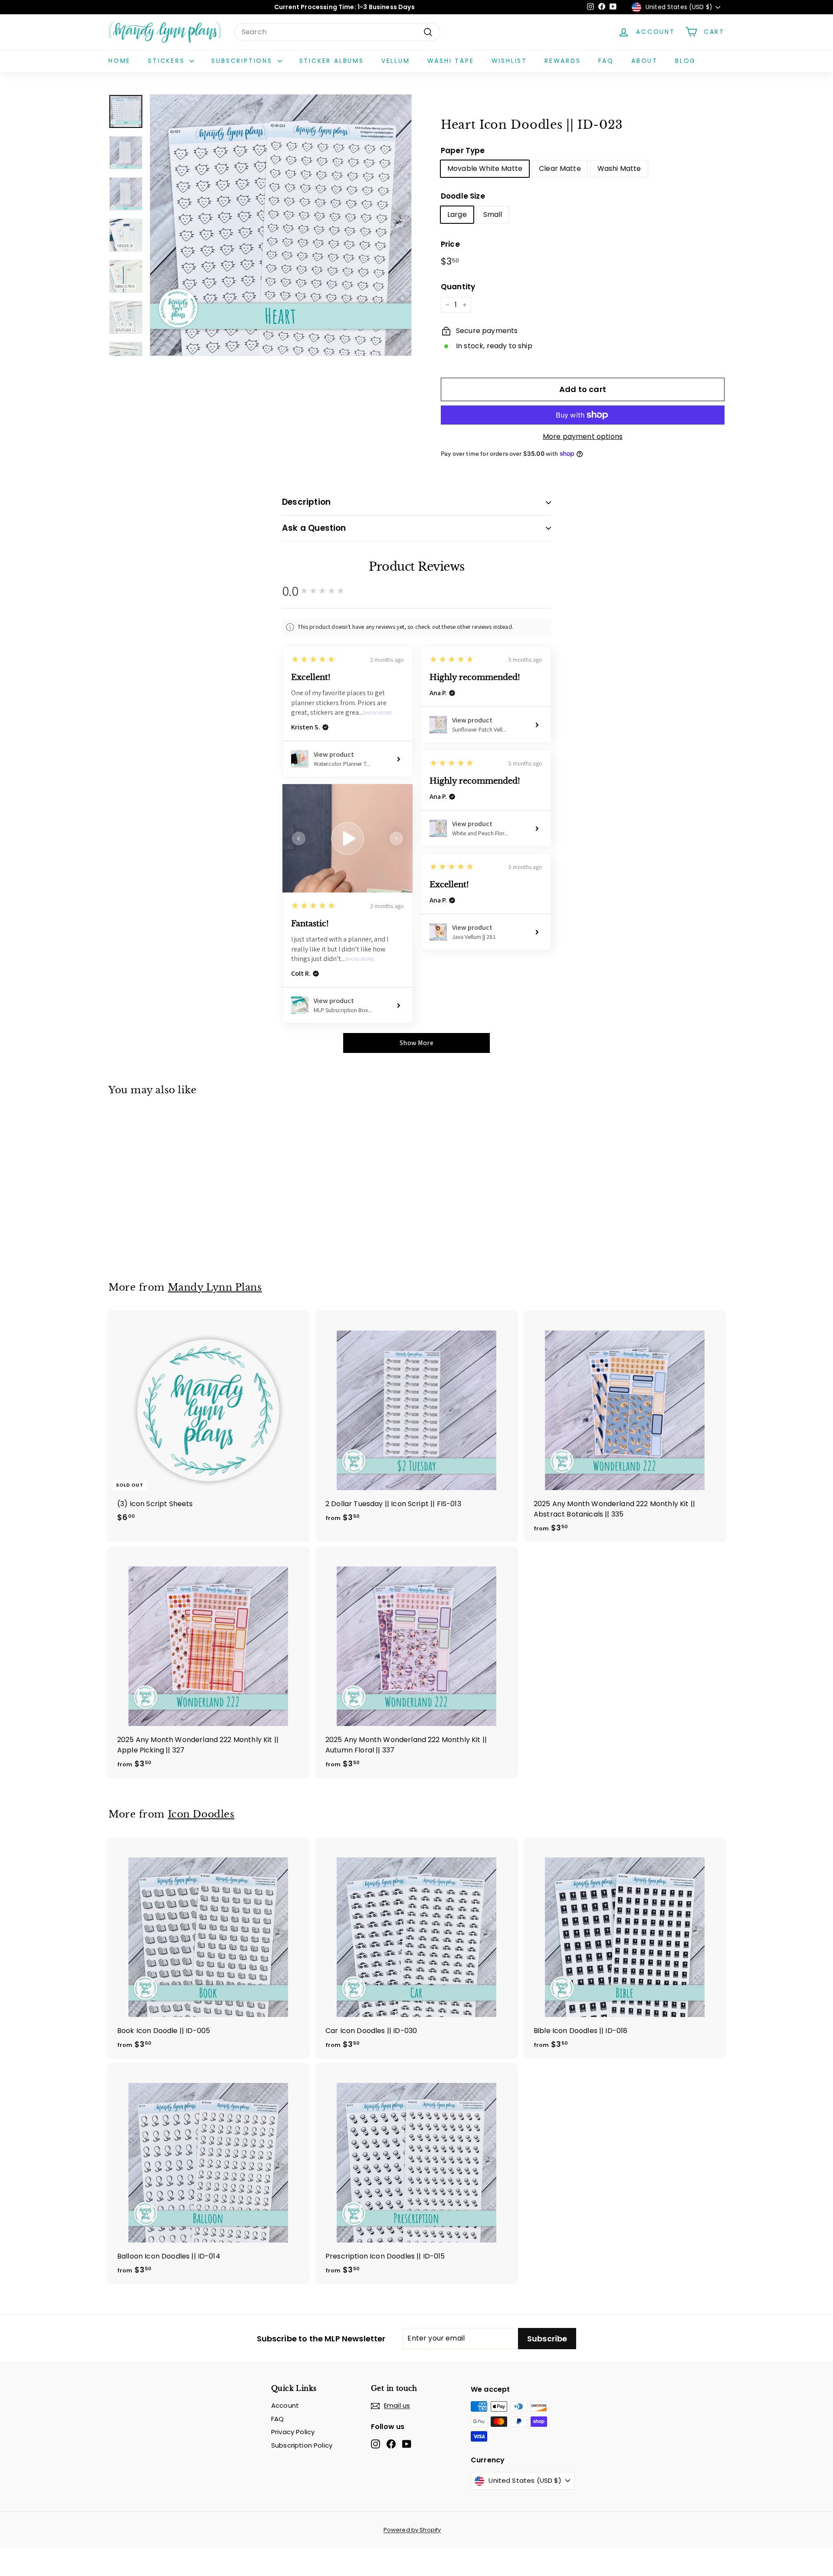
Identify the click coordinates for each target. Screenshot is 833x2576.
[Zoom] (281, 225)
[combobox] (337, 32)
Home (120, 61)
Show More (378, 713)
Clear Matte (560, 168)
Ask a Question (314, 528)
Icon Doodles (201, 1814)
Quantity (458, 287)
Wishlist (509, 61)
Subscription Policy (302, 2445)
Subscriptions (243, 61)
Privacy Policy (293, 2432)
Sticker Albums (332, 61)
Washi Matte (619, 168)
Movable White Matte (485, 168)
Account (285, 2405)
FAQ (606, 61)
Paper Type (463, 150)
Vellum (396, 61)
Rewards (563, 61)
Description (306, 502)
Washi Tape (451, 61)
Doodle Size (463, 196)
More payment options (583, 436)
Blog (685, 61)
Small (493, 214)
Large (457, 214)
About (644, 61)
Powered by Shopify (412, 2530)
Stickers (168, 61)
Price (450, 244)
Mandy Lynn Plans (215, 1287)
